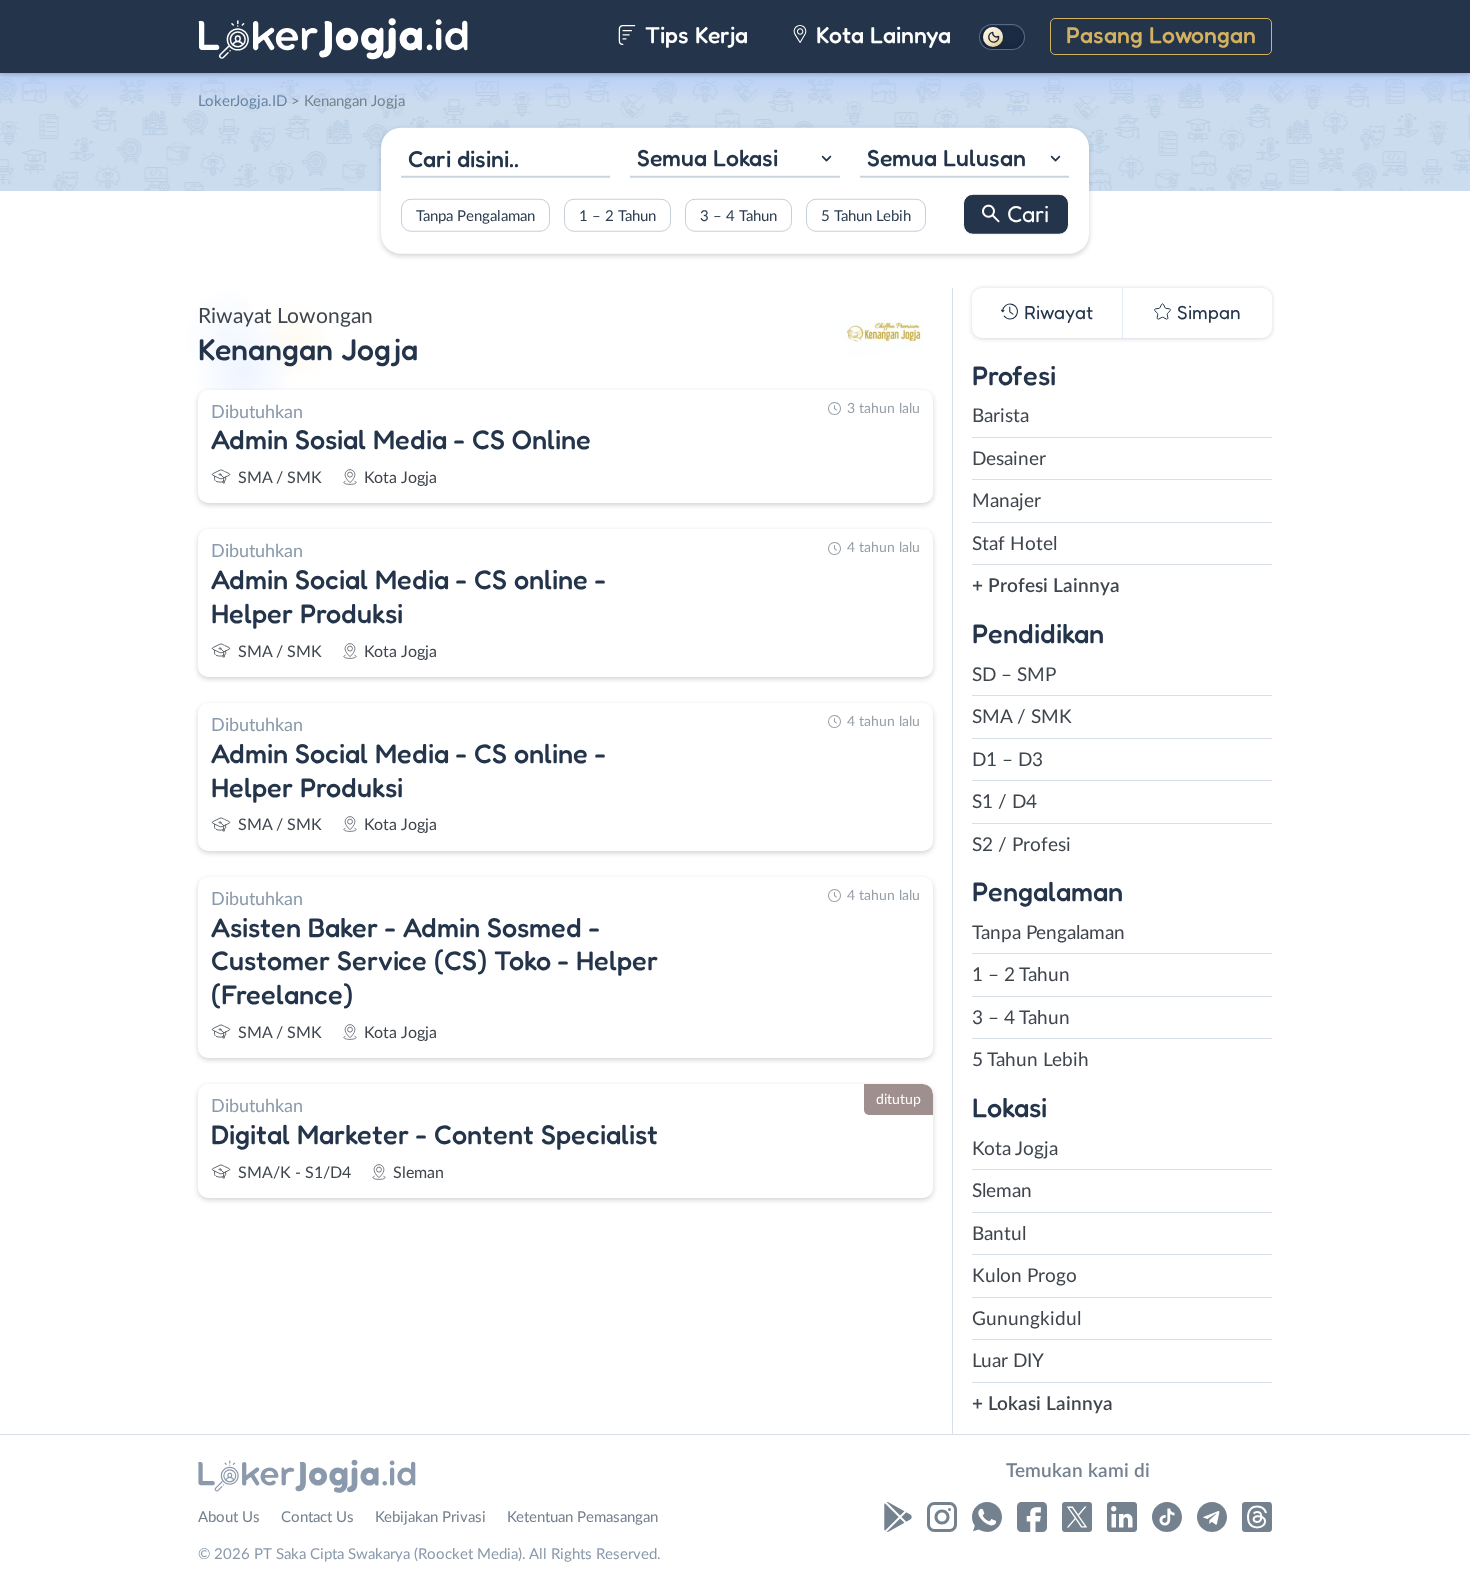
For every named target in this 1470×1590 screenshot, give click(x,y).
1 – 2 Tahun (617, 215)
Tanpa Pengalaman (475, 215)
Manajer (1006, 501)
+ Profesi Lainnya (1046, 586)
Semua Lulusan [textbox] (946, 157)
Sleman (1002, 1191)
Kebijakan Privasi (430, 1517)
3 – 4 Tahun (738, 215)
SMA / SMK (1022, 717)
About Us (229, 1517)
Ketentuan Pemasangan (582, 1517)
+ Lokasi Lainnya (1042, 1404)
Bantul (999, 1234)
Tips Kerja (693, 34)
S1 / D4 (1004, 802)
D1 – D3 (1007, 760)
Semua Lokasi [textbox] (707, 157)
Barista (1000, 416)
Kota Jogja (1015, 1149)
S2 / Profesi (1021, 845)
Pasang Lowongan (1161, 34)
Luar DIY (1008, 1361)
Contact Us (317, 1517)
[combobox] (734, 160)
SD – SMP (1014, 675)
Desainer (1009, 459)
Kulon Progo (1024, 1276)
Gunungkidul (1026, 1319)
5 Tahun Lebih (866, 215)
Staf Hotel (1014, 544)
